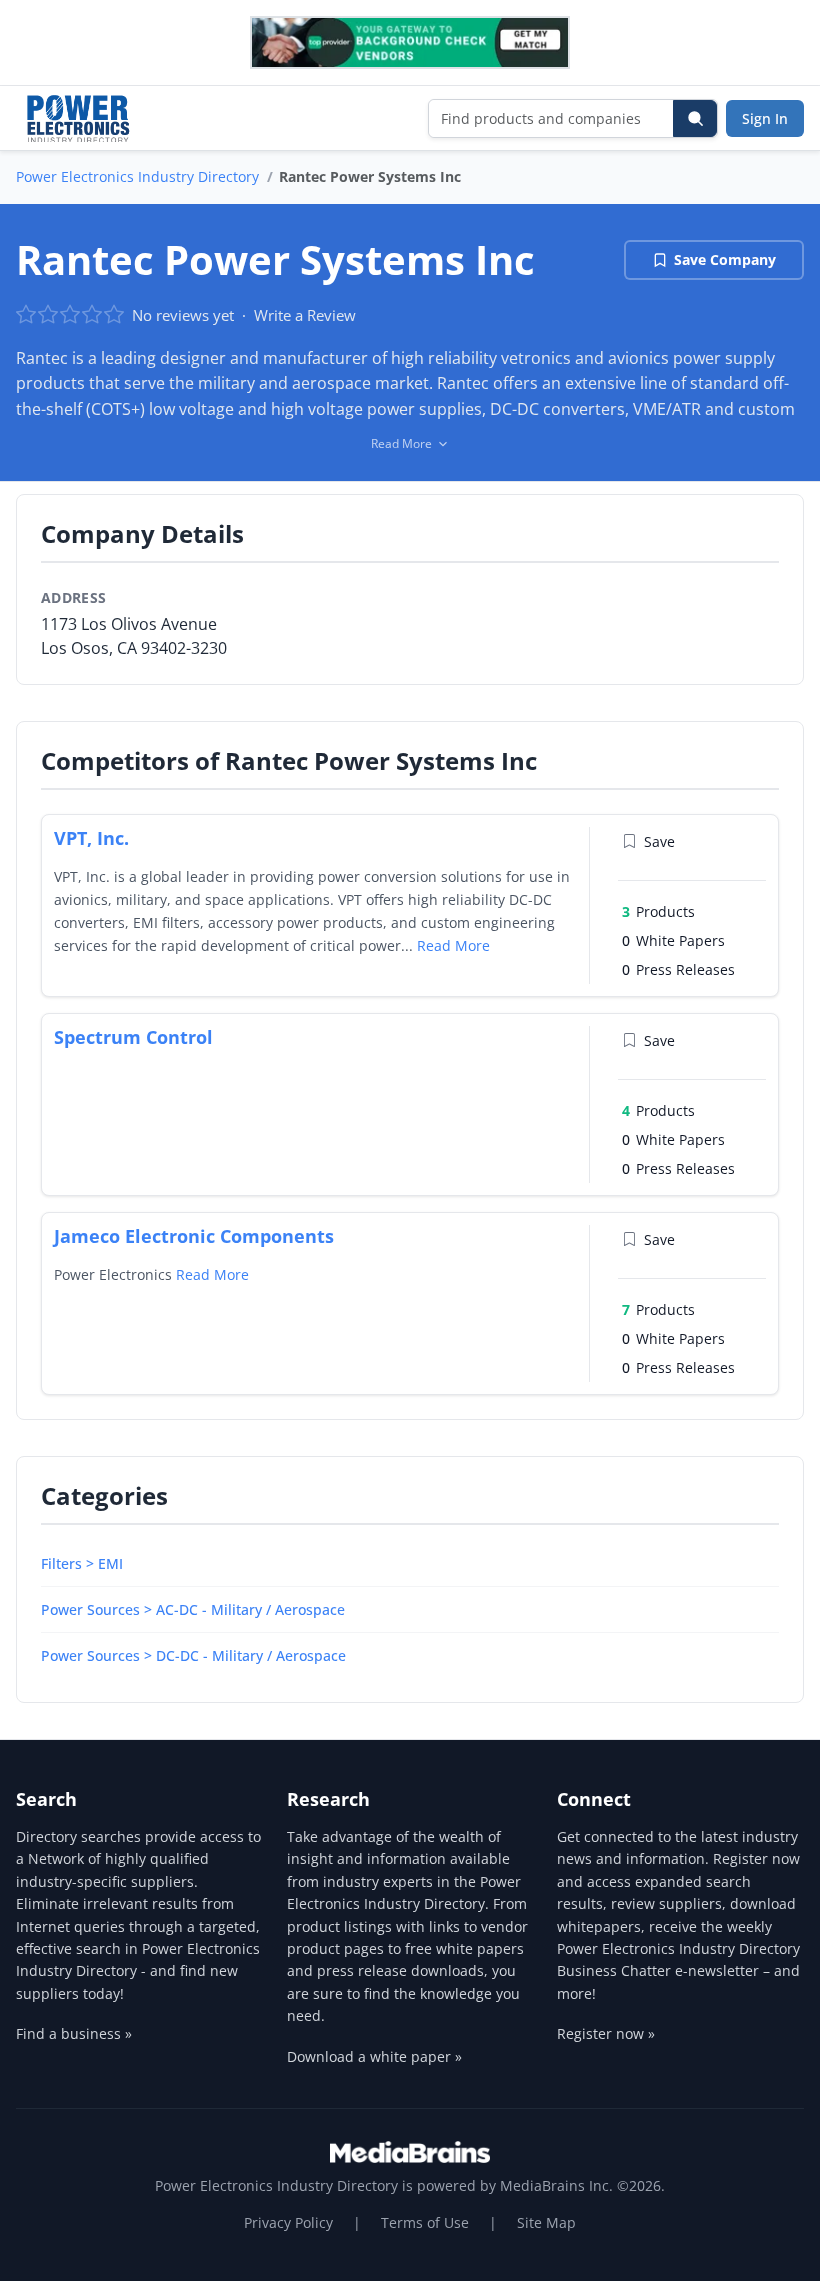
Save (659, 841)
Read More (453, 945)
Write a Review (305, 315)
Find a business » (74, 2033)
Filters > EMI (82, 1563)
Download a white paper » (374, 2056)
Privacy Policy (288, 2222)
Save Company (725, 259)
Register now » (606, 2033)
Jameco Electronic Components (194, 1236)
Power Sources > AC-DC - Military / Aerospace (193, 1609)
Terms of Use (425, 2222)
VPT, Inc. (91, 838)
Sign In (765, 118)
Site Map (546, 2222)
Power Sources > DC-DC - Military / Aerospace (193, 1655)
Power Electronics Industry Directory (137, 176)
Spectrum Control (133, 1037)
